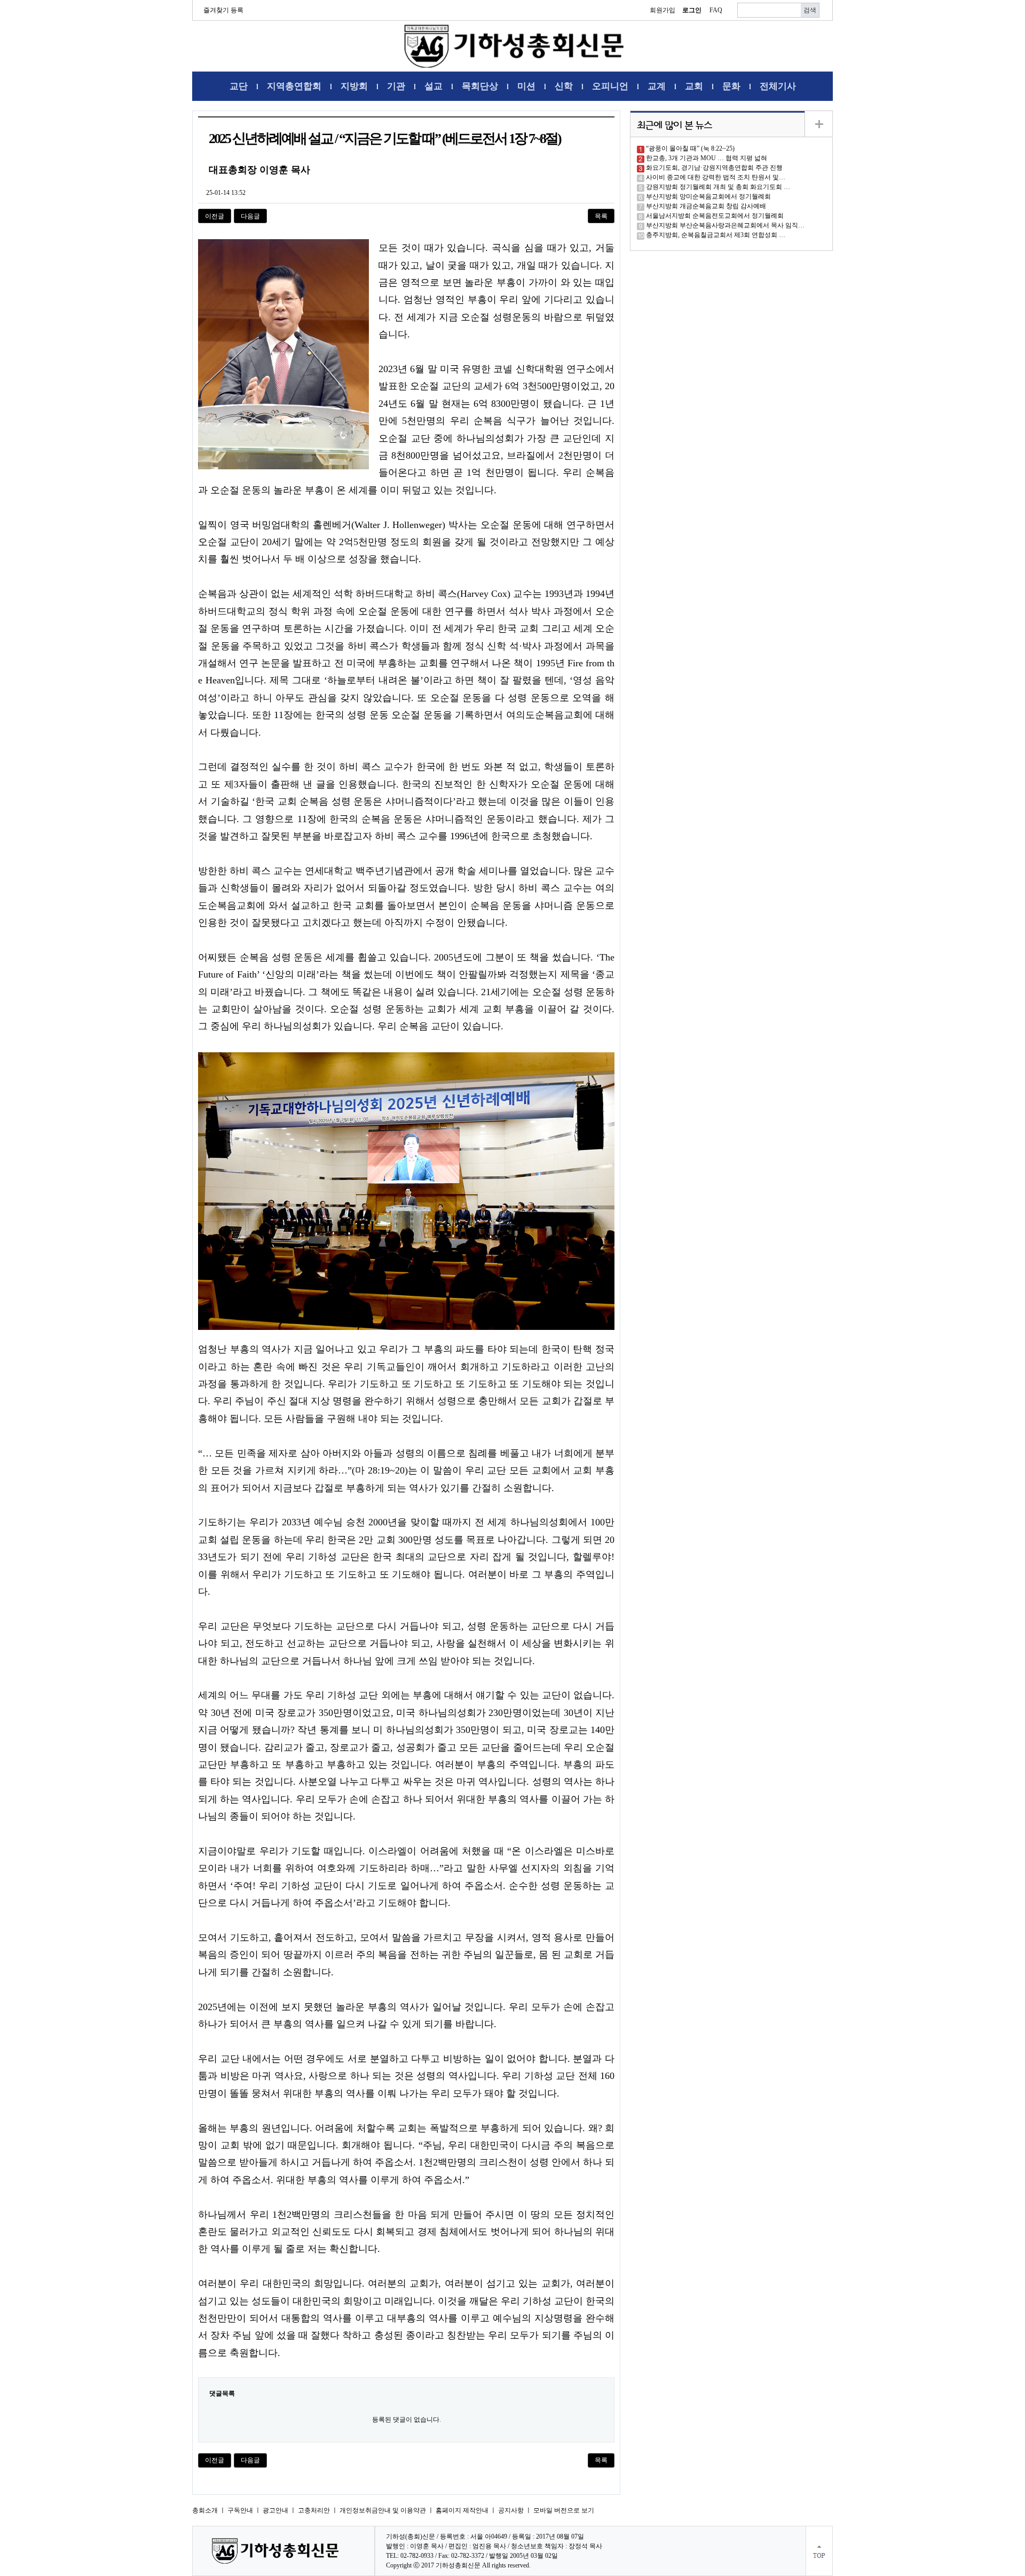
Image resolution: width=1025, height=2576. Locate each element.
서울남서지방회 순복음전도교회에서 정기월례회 (715, 216)
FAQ (716, 10)
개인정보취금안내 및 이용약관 (383, 2510)
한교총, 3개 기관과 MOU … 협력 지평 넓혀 (707, 158)
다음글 (250, 216)
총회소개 (205, 2510)
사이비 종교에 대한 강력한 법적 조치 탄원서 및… (716, 177)
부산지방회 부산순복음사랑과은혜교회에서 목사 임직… (725, 225)
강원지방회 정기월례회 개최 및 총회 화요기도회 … (718, 187)
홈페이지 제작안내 (462, 2510)
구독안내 (240, 2510)
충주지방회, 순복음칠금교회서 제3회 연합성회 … (716, 235)
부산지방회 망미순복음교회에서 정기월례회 (708, 196)
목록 (601, 216)
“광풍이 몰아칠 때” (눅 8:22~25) (690, 148)
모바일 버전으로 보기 (564, 2510)
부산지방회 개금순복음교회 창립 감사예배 (706, 206)
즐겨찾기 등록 (223, 10)
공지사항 (511, 2510)
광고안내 (275, 2510)
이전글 (215, 216)
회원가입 (663, 10)
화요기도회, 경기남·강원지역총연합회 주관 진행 (714, 168)
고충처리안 (314, 2510)
